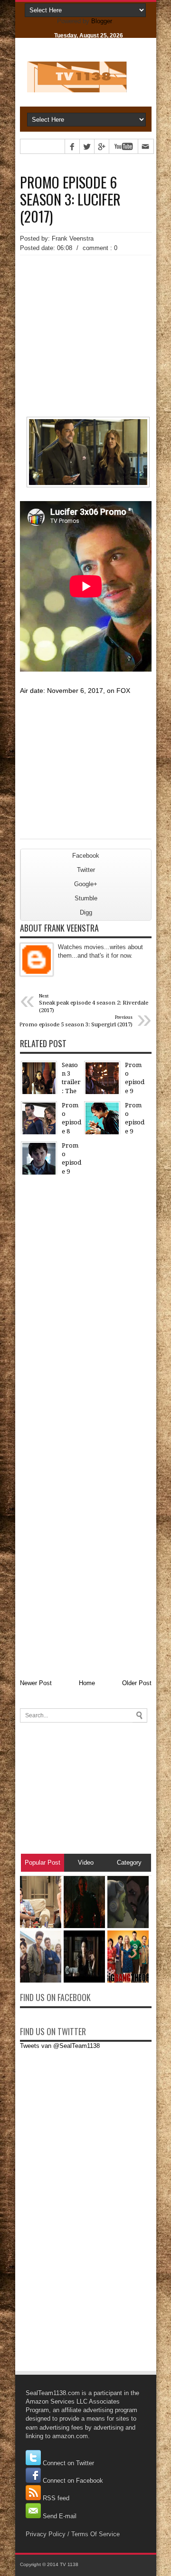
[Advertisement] (86, 319)
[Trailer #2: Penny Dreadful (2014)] (84, 1980)
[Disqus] (86, 1302)
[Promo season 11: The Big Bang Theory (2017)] (128, 1980)
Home (87, 1683)
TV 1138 (69, 2564)
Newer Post (36, 1683)
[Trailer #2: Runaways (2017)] (41, 1980)
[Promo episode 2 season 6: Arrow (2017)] (84, 1926)
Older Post (137, 1683)
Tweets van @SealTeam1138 (60, 2046)
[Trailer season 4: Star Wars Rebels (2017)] (128, 1926)
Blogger (101, 21)
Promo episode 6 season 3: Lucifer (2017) (70, 199)
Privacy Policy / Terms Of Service (73, 2534)
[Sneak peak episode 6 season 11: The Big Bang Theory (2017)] (41, 1926)
